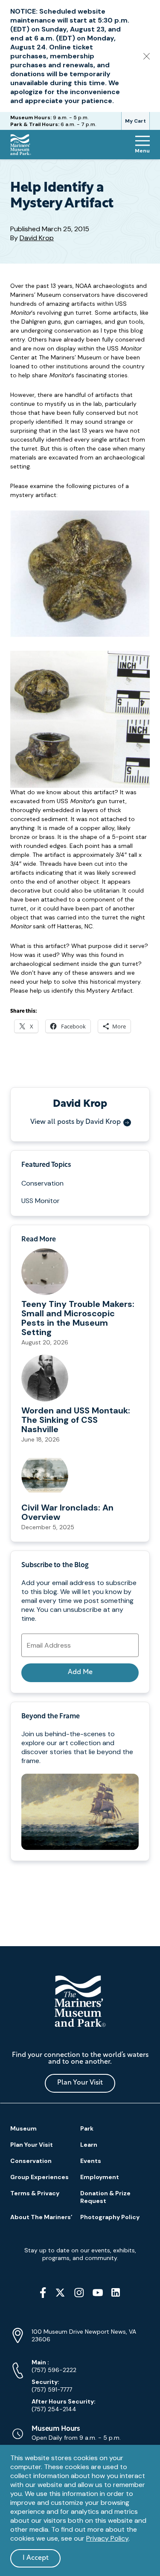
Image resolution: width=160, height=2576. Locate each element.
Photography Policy (110, 2217)
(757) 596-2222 (54, 2366)
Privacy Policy (107, 2538)
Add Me (80, 1672)
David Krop (37, 238)
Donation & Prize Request (105, 2197)
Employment (100, 2177)
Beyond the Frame (50, 1717)
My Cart (135, 121)
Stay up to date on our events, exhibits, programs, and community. (80, 2254)
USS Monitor (41, 1201)
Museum (23, 2128)
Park (87, 2128)
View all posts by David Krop (76, 1122)
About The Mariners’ (41, 2217)
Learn (89, 2145)
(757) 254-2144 (64, 2405)
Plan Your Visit (80, 2083)
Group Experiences (39, 2177)
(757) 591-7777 (52, 2386)
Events (91, 2161)
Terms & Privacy (35, 2193)
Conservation (42, 1183)
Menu (142, 151)
